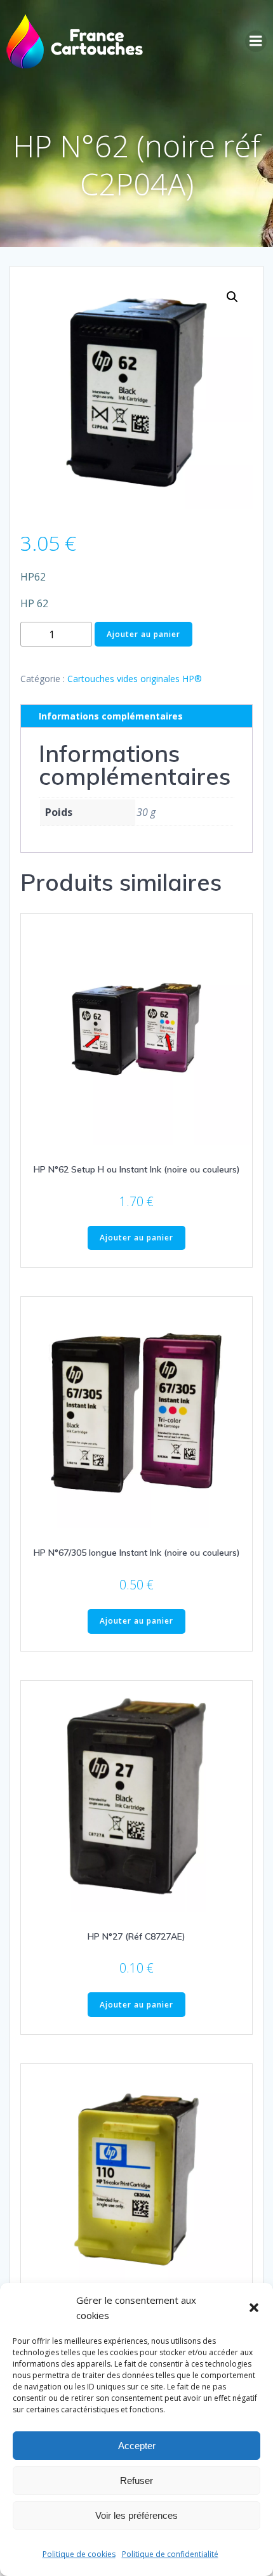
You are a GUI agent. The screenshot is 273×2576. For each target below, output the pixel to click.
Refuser (136, 2481)
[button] (254, 2308)
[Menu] (256, 41)
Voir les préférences (136, 2515)
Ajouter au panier (143, 634)
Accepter (137, 2446)
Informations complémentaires (111, 716)
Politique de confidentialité (170, 2554)
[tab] (136, 716)
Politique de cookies (79, 2554)
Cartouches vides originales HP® (135, 679)
